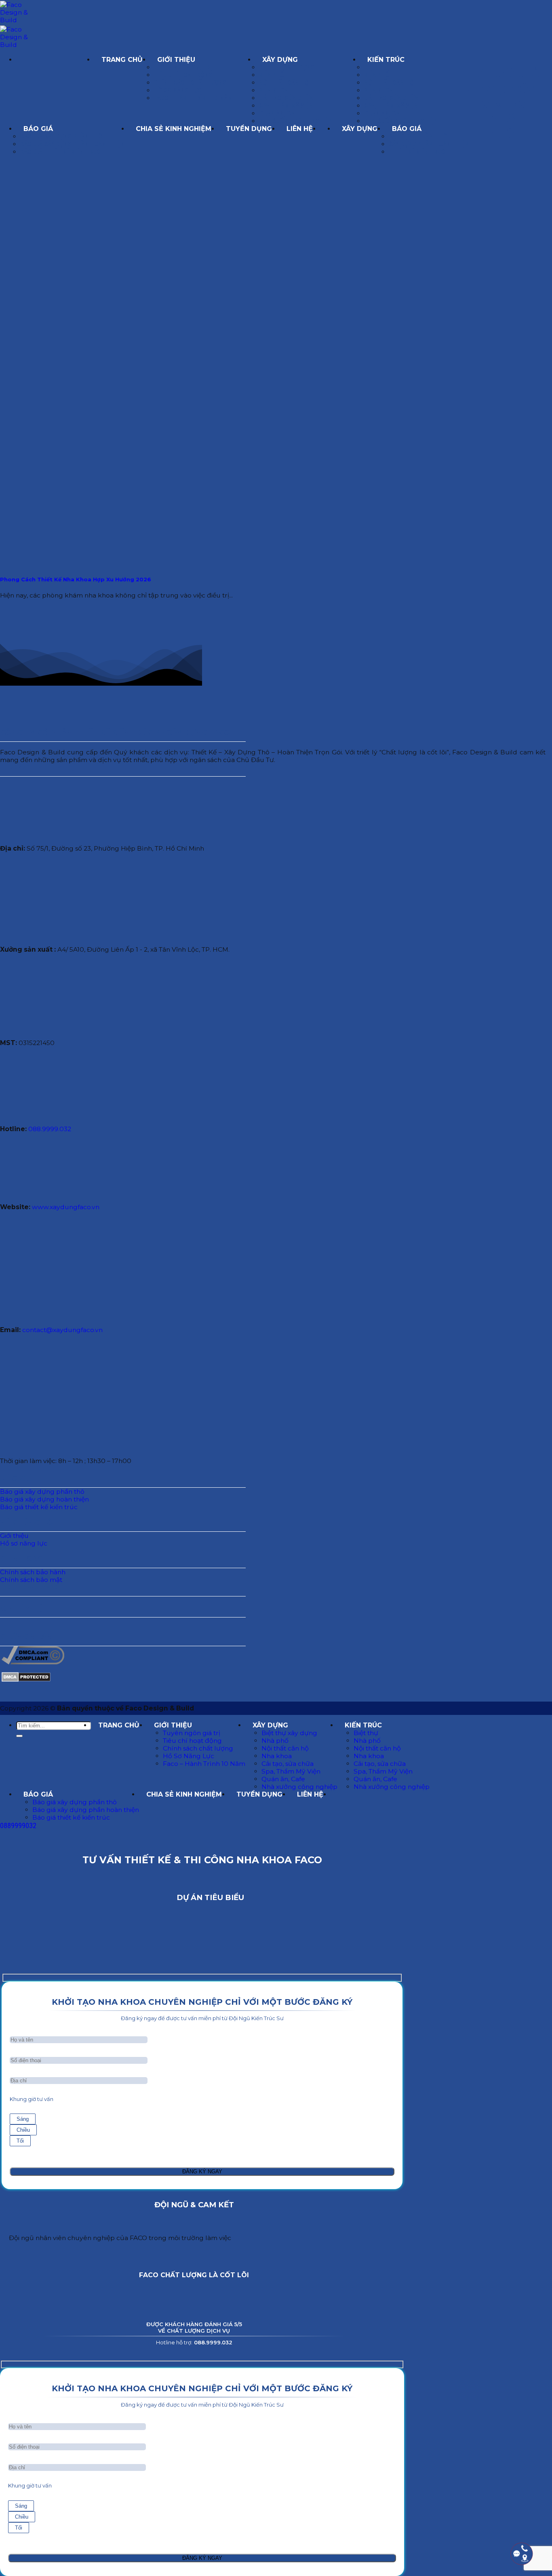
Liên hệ (300, 129)
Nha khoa (273, 90)
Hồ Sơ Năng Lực (178, 90)
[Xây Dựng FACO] (55, 60)
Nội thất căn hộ (284, 83)
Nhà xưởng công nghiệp (296, 121)
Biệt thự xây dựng (287, 67)
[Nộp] (19, 1736)
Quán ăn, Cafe (280, 113)
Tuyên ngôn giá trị (183, 67)
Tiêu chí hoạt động (183, 75)
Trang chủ (122, 60)
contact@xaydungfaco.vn (62, 1330)
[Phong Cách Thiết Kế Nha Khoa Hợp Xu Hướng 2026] (85, 563)
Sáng (23, 2119)
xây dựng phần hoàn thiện (429, 144)
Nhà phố (272, 75)
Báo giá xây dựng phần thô (61, 136)
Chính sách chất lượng (190, 83)
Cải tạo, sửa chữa (286, 98)
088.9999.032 (50, 1129)
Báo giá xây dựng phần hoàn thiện (72, 144)
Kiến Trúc (386, 60)
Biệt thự (377, 67)
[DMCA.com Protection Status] (26, 1680)
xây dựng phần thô (418, 136)
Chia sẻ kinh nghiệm (174, 129)
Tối (20, 2141)
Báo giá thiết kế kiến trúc (60, 152)
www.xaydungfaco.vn (66, 1207)
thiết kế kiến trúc (417, 152)
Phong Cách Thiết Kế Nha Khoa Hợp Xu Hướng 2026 (76, 579)
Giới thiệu (176, 60)
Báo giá (38, 129)
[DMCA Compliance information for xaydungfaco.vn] (33, 1662)
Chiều (23, 2130)
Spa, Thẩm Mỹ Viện (286, 106)
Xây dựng (280, 60)
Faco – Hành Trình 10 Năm (193, 98)
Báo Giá (407, 129)
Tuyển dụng (249, 129)
